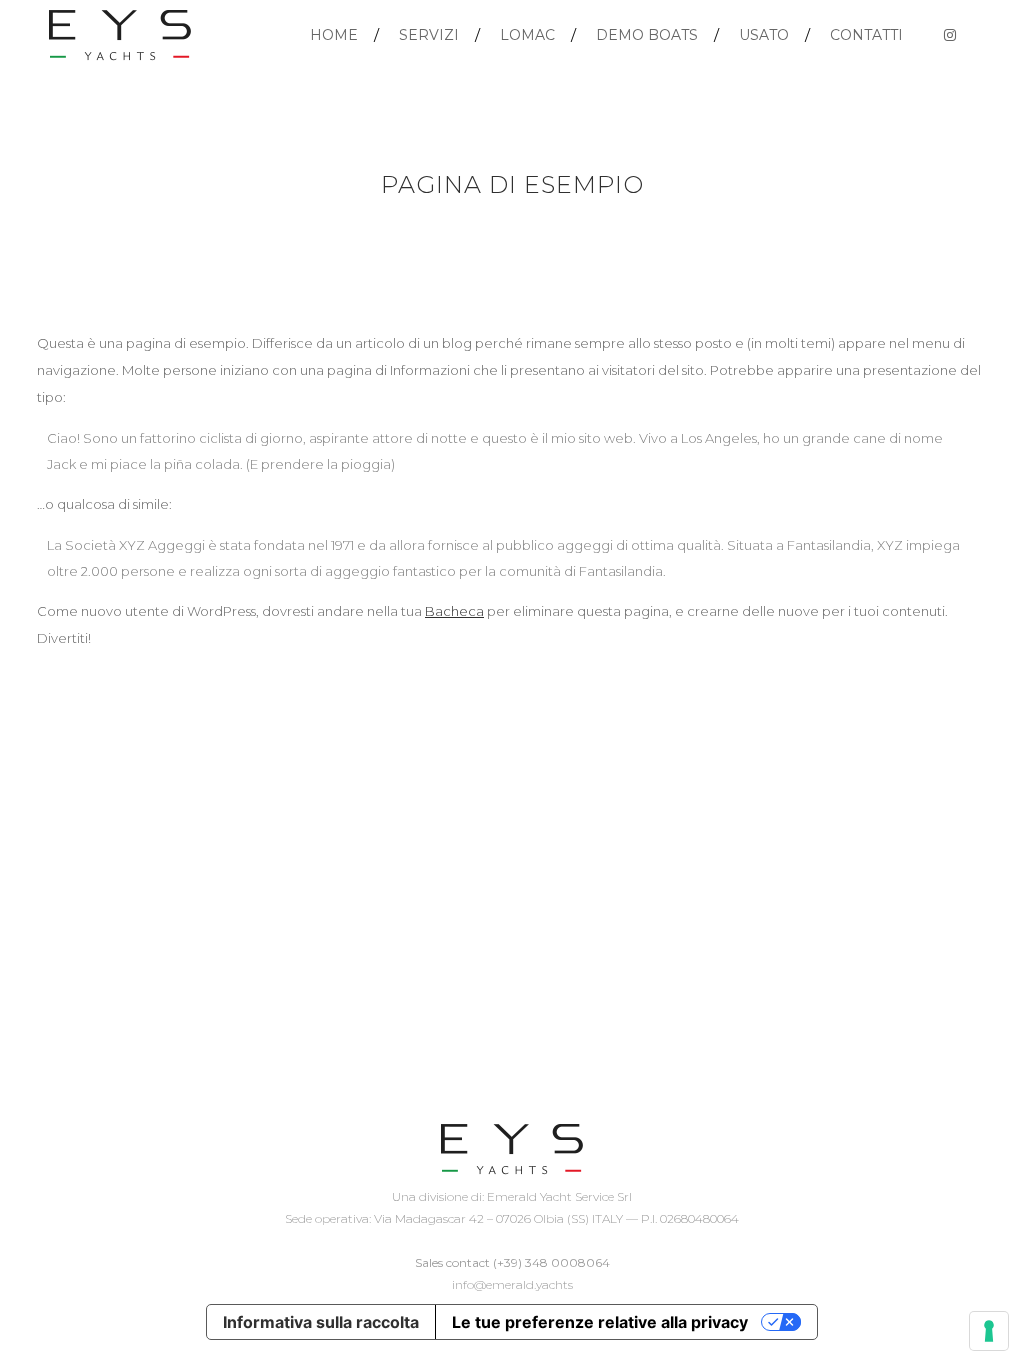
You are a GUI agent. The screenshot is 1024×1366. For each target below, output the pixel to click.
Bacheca (454, 611)
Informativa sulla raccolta (321, 1322)
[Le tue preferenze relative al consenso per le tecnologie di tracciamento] (989, 1331)
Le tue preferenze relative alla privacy (600, 1322)
